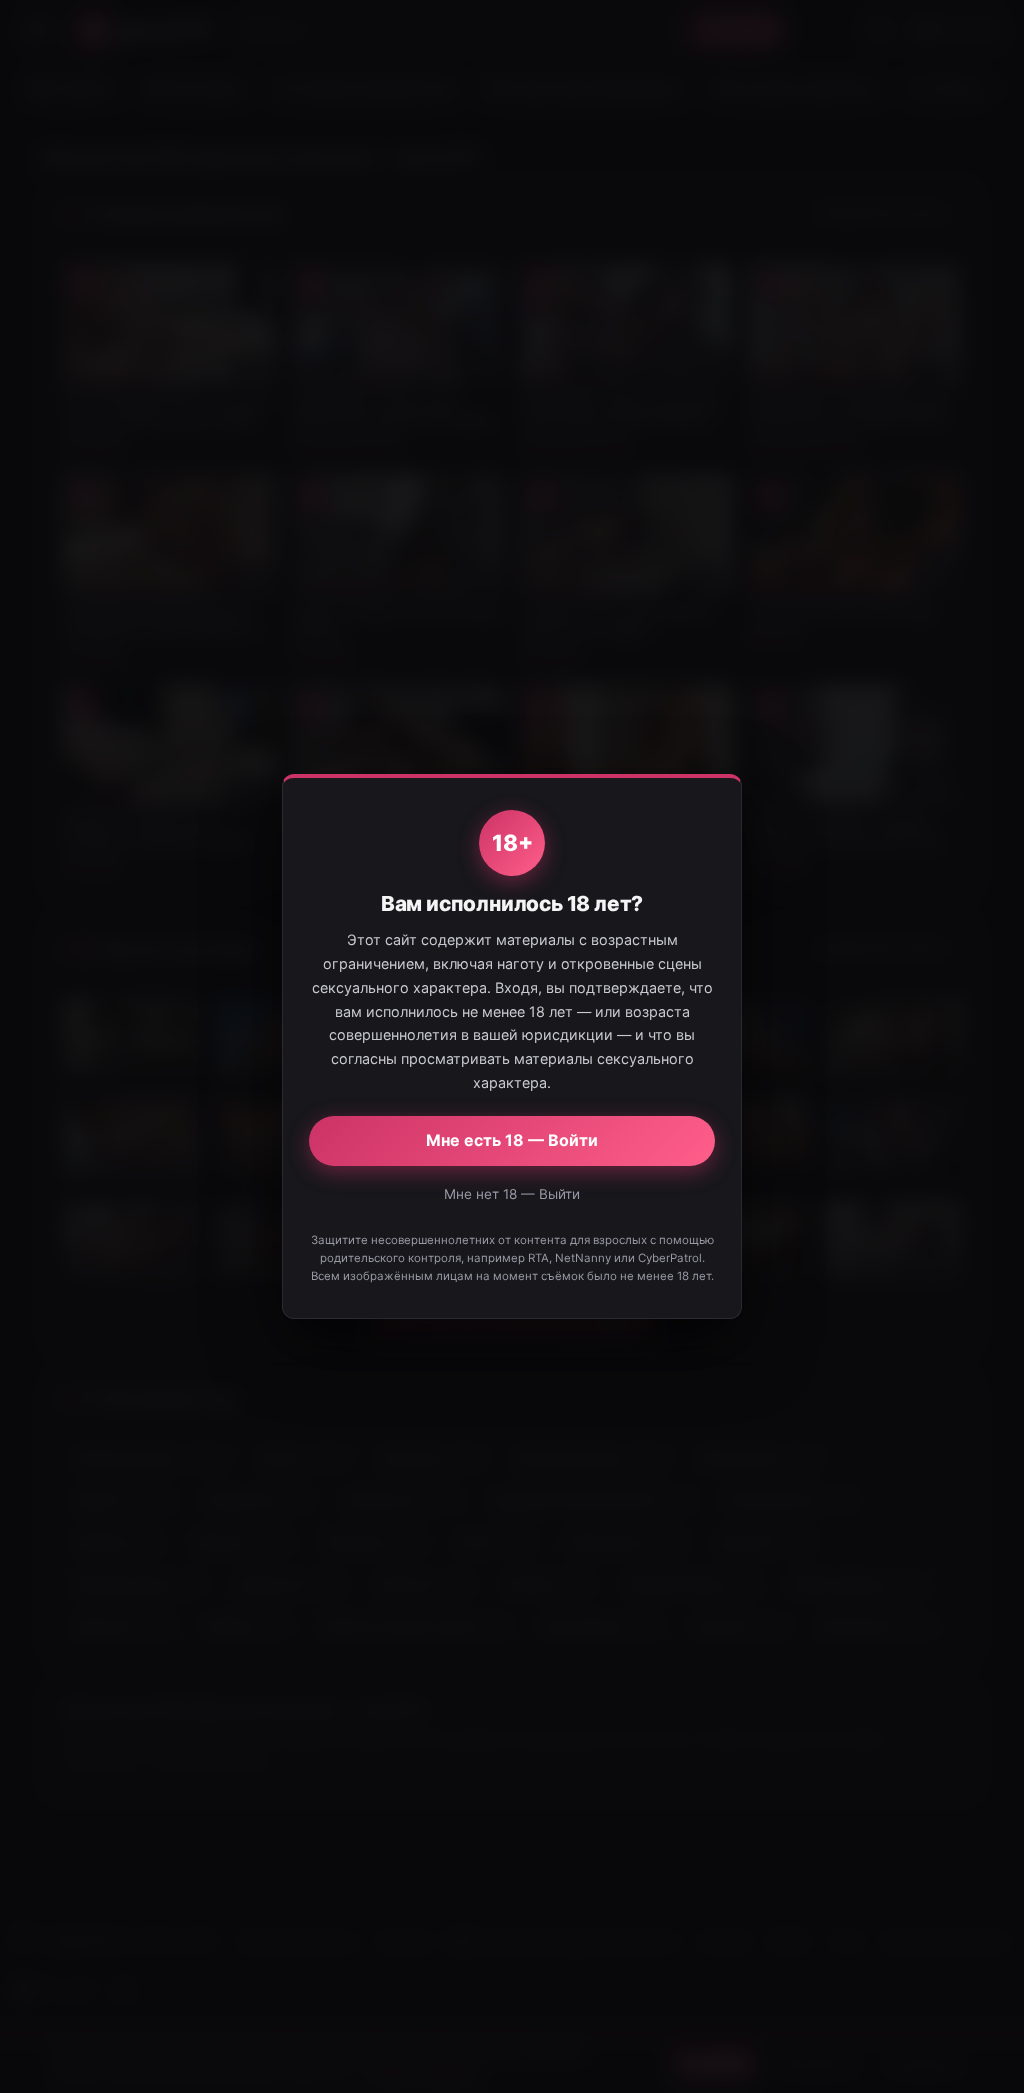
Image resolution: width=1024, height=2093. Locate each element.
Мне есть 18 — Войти (512, 1140)
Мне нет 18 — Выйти (512, 1194)
